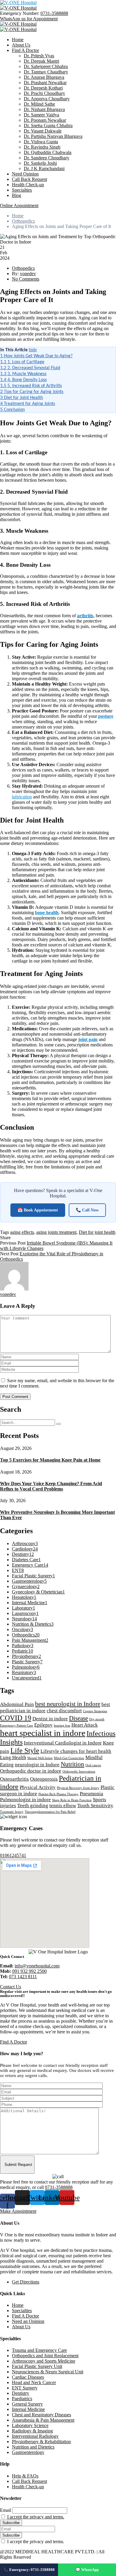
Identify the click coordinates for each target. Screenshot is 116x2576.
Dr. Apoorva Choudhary (47, 99)
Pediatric (22, 1651)
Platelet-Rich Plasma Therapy (58, 1794)
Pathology (23, 1646)
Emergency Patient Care (17, 1726)
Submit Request (18, 2165)
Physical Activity (38, 1787)
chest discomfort (64, 1711)
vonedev (28, 274)
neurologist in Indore (37, 1765)
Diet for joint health (97, 1232)
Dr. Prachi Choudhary (44, 93)
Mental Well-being (40, 1758)
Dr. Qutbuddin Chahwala (48, 152)
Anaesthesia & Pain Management (43, 2420)
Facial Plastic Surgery (33, 1576)
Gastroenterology (29, 1581)
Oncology (22, 1629)
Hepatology (24, 1597)
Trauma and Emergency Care (39, 2350)
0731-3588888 (54, 13)
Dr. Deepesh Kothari (43, 88)
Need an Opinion (28, 2321)
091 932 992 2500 (29, 1971)
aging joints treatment (56, 1232)
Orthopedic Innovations (79, 1772)
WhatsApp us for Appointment (29, 19)
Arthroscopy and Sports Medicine (44, 2361)
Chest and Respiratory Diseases (41, 2415)
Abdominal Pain (17, 1704)
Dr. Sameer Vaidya (41, 115)
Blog (17, 195)
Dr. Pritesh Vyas (39, 56)
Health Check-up (28, 185)
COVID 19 (16, 1718)
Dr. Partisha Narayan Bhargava (53, 136)
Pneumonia (91, 1794)
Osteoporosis (44, 1779)
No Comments (26, 279)
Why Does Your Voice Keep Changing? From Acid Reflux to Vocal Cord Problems (51, 1486)
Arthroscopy (25, 1543)
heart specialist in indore (43, 1733)
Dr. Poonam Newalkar (45, 120)
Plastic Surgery (27, 1662)
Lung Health (13, 1757)
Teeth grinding (33, 1806)
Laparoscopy (25, 1613)
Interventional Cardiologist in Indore (63, 1743)
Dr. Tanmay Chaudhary (46, 72)
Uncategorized (27, 1678)
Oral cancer (93, 1765)
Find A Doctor (25, 50)
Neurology (24, 1619)
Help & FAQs (25, 2476)
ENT (18, 1570)
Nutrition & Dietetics (33, 1624)
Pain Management (30, 1640)
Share (5, 1238)
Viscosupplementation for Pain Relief (50, 1812)
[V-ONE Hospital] (18, 3)
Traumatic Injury (12, 1812)
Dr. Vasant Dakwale (43, 131)
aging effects (22, 1232)
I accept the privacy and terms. (36, 2517)
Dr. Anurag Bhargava (44, 77)
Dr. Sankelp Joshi (40, 163)
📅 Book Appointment (38, 1210)
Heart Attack (85, 1725)
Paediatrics (22, 2399)
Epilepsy (43, 1725)
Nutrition (72, 1764)
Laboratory (23, 1608)
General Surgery (27, 2404)
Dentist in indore (50, 1719)
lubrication (22, 797)
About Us (21, 45)
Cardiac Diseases (28, 2377)
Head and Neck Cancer (34, 2382)
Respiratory (24, 1672)
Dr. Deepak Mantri (41, 61)
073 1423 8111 (23, 1977)
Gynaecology (26, 1586)
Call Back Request (29, 179)
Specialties (22, 190)
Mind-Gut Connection (69, 1758)
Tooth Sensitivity (95, 1806)
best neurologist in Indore (68, 1704)
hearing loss (62, 1726)
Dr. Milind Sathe (39, 104)
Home (18, 40)
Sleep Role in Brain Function (72, 1800)
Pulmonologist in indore (25, 1800)
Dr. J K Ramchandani (44, 168)
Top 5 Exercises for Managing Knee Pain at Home (50, 1460)
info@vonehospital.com (37, 1966)
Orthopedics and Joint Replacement (45, 2356)
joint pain (88, 1039)
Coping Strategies (95, 1711)
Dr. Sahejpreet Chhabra (46, 66)
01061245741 (13, 1855)
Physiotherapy (26, 1656)
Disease (79, 1718)
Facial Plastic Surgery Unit (37, 2366)
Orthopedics (23, 221)
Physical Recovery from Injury (78, 1788)
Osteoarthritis (14, 1779)
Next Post (9, 1254)
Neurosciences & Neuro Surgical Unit (48, 2372)
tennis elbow (63, 1806)
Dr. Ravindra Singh (42, 147)
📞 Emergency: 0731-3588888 (29, 2570)
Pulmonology (26, 1667)
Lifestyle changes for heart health (76, 1751)
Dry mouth (97, 1719)
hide (33, 350)
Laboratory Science (30, 2425)
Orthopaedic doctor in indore (31, 1771)
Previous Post (13, 1243)
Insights (11, 1742)
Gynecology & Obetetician (38, 1592)
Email (6, 2510)
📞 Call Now (87, 1210)
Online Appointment (19, 205)
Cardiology (25, 1549)
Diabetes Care (26, 1560)
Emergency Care (30, 1565)
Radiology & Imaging (32, 2431)
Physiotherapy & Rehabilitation (41, 2442)
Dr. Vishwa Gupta (41, 142)
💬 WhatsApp (87, 2570)
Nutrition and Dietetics (33, 2447)
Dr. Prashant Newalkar (45, 83)
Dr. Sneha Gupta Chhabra (48, 126)
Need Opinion (25, 174)
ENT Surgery (25, 2388)
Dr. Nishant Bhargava (44, 109)
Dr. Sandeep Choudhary (47, 158)
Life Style (25, 1750)
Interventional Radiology (35, 2436)
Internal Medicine (30, 1603)
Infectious (101, 1733)
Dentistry (23, 1554)
